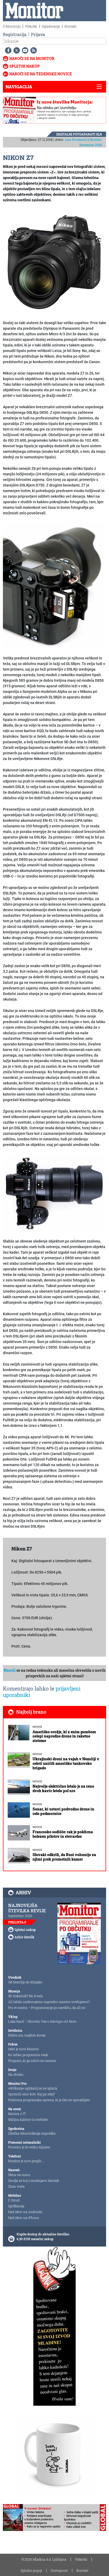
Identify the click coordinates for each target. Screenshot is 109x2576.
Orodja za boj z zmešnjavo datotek (34, 2180)
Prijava (38, 34)
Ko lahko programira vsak (28, 2055)
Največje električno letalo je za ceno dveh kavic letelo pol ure (63, 1788)
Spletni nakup (24, 66)
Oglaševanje (51, 26)
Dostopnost (59, 2570)
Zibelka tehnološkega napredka (32, 2133)
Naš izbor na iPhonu (24, 2218)
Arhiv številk (24, 1937)
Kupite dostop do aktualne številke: (43, 2234)
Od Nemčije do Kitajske (25, 1982)
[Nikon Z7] (54, 262)
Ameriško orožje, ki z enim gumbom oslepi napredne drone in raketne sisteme (64, 1736)
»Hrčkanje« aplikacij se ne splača (33, 2088)
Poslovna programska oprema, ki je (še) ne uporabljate (49, 2100)
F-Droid (14, 2200)
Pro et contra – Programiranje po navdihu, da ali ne (47, 2008)
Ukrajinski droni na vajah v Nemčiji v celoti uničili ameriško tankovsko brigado (66, 1763)
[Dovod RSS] (33, 50)
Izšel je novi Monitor (24, 2049)
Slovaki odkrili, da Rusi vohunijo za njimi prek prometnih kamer (64, 1857)
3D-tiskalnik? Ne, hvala (26, 1996)
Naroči (10, 1670)
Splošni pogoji (31, 2570)
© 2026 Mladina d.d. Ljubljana (44, 2559)
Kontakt (71, 26)
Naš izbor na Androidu (25, 2212)
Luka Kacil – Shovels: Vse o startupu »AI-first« (42, 2021)
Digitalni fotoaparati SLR (79, 134)
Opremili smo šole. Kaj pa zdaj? (31, 2094)
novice (37, 1727)
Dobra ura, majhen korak (27, 2035)
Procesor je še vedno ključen (29, 2147)
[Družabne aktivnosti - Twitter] (16, 50)
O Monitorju (12, 26)
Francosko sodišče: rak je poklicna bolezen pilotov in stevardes (63, 1834)
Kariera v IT (17, 2114)
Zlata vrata (16, 2186)
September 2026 (20, 1916)
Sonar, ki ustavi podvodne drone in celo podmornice (63, 1811)
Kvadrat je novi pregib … (26, 2161)
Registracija (15, 34)
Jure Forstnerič (76, 140)
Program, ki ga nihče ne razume (32, 2061)
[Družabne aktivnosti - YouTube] (24, 50)
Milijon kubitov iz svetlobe (28, 2119)
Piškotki (31, 26)
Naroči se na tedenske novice (41, 74)
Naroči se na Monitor (32, 58)
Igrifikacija (16, 2206)
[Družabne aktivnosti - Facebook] (7, 50)
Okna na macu (19, 2175)
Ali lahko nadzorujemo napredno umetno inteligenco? (49, 2002)
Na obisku (16, 2074)
